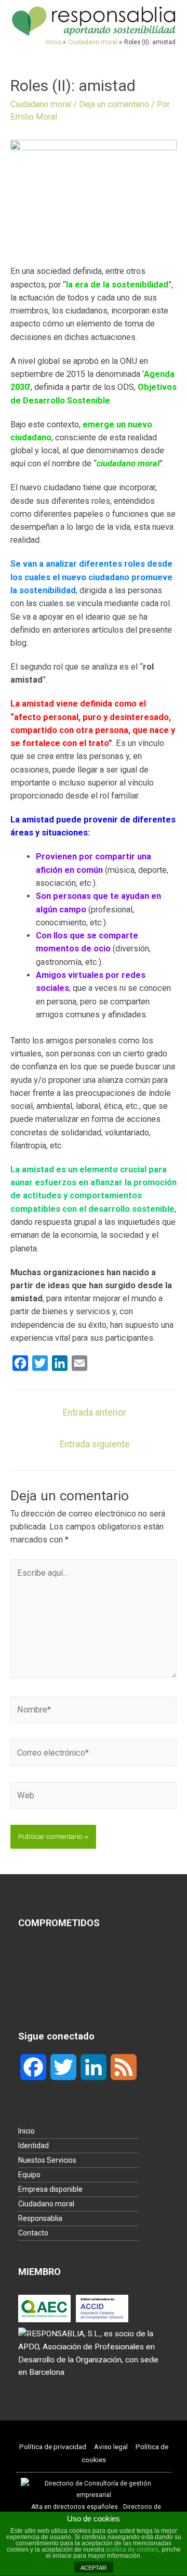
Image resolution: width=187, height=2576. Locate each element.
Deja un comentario (114, 104)
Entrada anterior (95, 1413)
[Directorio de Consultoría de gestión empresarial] (94, 2489)
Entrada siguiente (95, 1444)
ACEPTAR (94, 2568)
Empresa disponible (50, 2189)
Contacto (33, 2233)
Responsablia (40, 2218)
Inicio (26, 2131)
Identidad (34, 2146)
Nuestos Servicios (47, 2160)
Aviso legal (111, 2447)
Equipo (29, 2175)
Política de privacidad (53, 2447)
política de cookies (132, 2549)
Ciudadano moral (41, 104)
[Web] (94, 1797)
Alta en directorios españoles (75, 2507)
